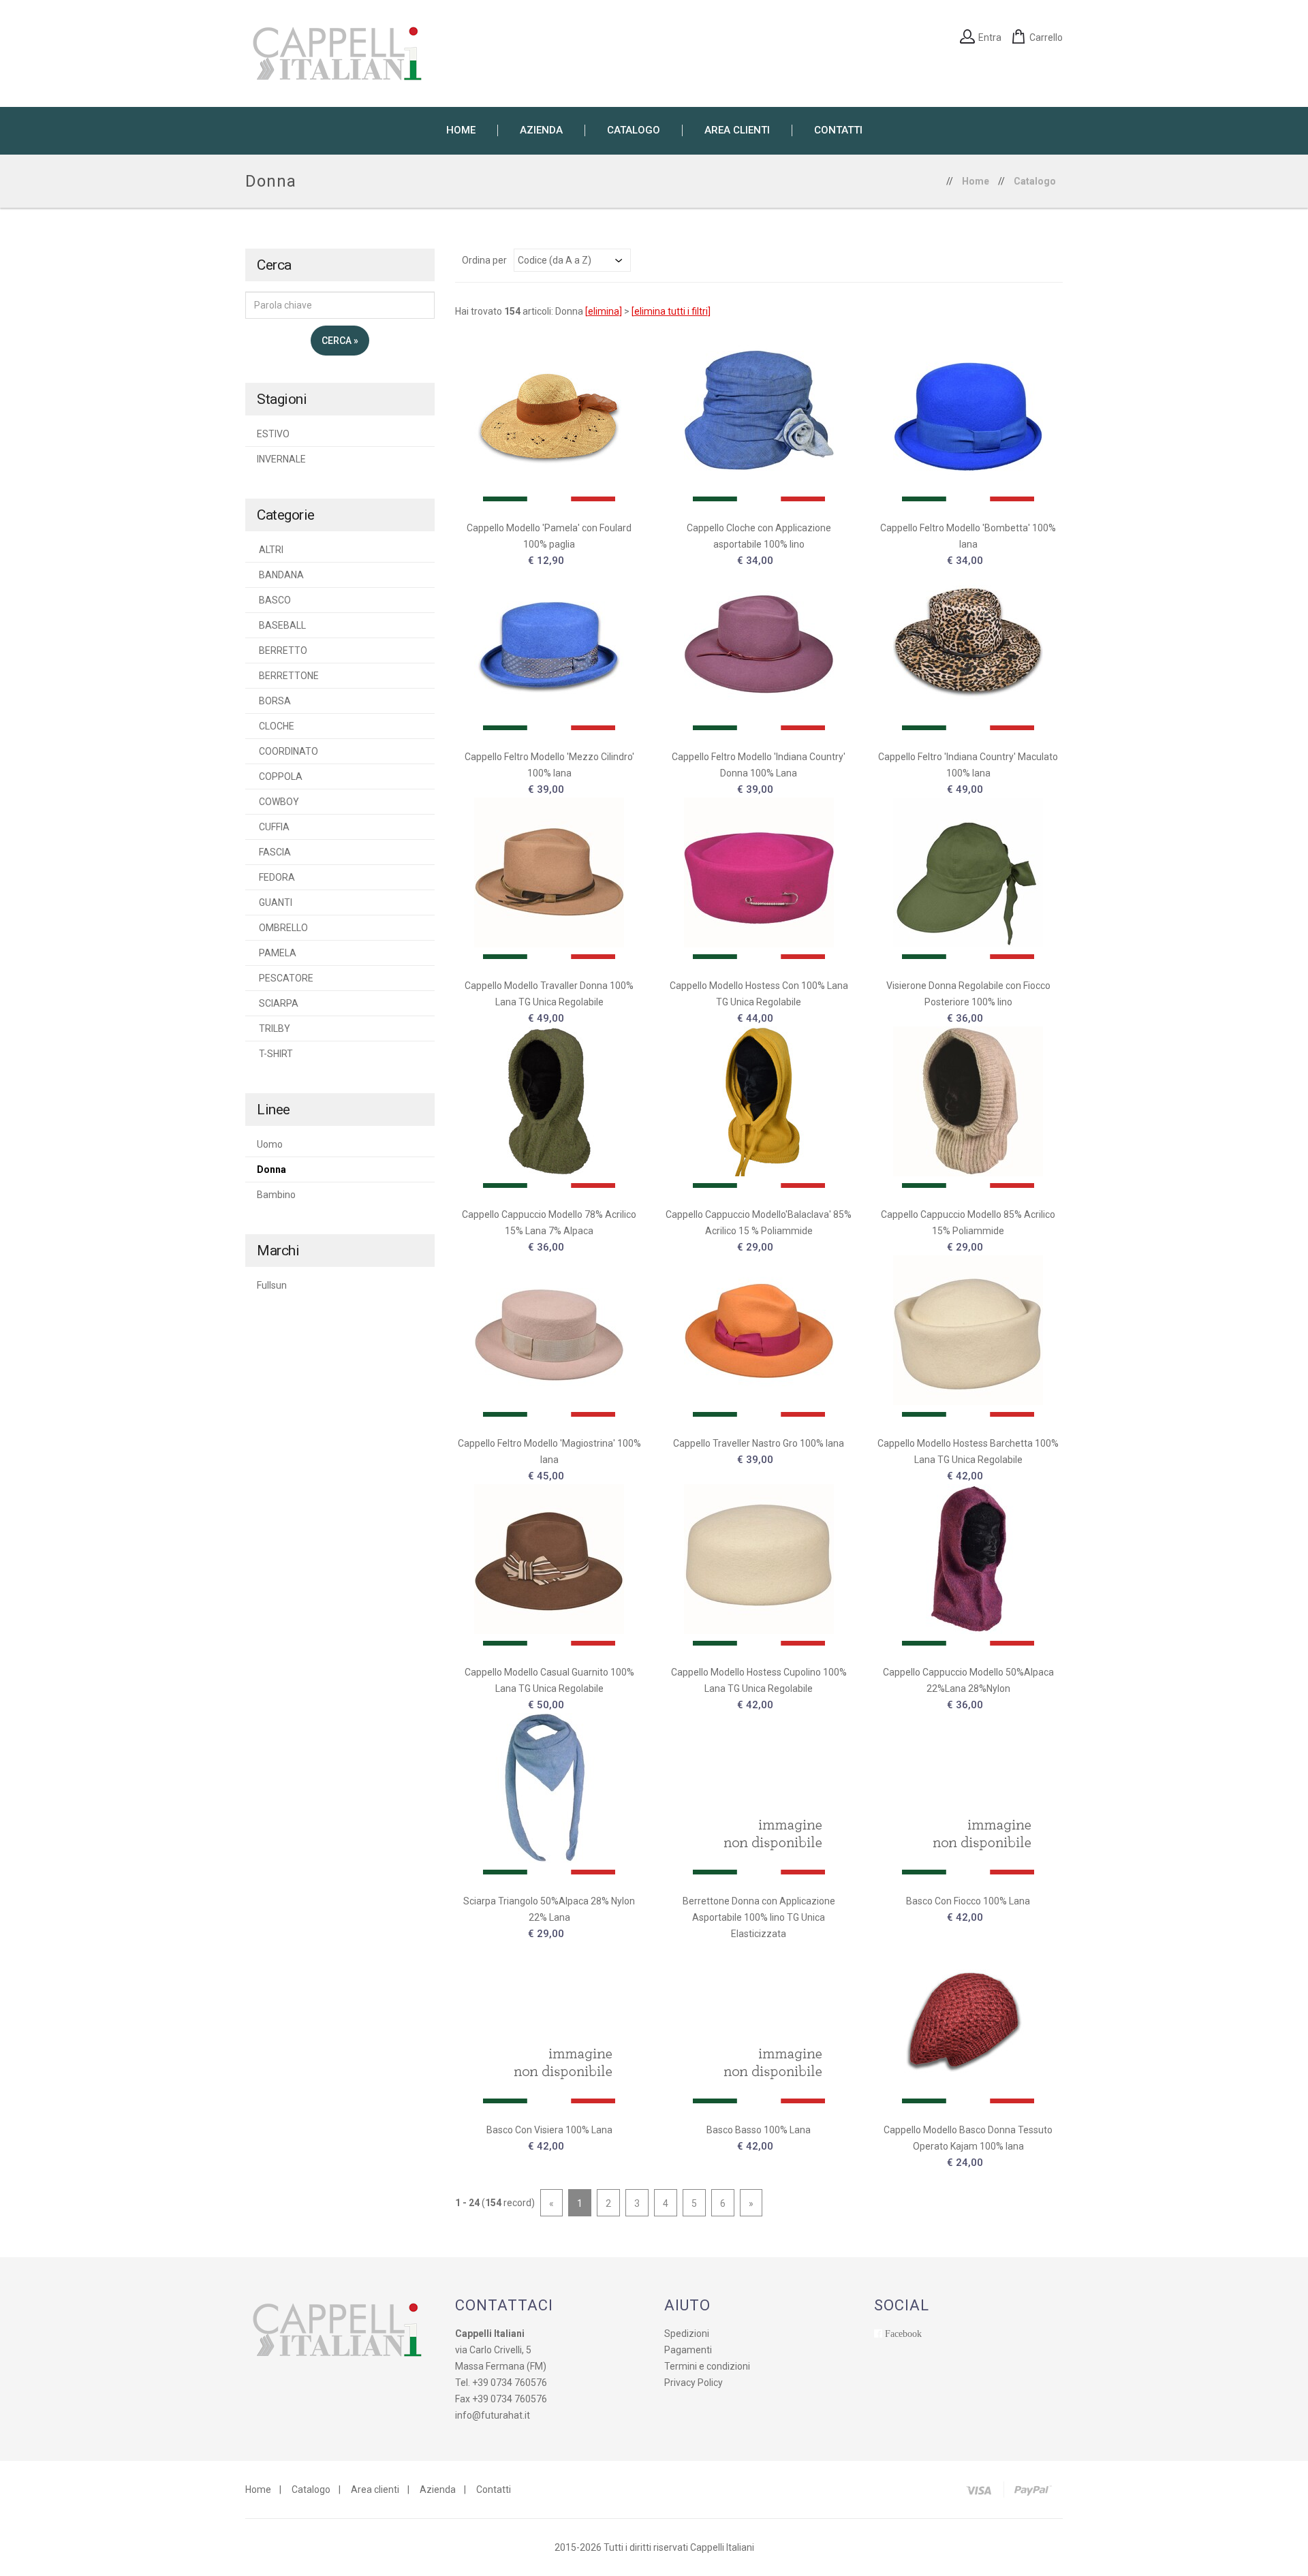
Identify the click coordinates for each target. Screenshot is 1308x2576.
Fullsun (272, 1285)
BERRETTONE (288, 676)
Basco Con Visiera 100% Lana (549, 2130)
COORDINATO (287, 751)
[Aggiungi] (549, 418)
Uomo (270, 1144)
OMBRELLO (282, 928)
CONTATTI (838, 130)
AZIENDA (541, 130)
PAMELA (277, 953)
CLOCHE (276, 726)
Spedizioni (687, 2334)
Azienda (438, 2489)
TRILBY (274, 1028)
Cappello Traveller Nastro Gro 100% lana (759, 1443)
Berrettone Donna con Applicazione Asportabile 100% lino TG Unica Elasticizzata (759, 1917)
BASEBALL (281, 625)
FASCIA (274, 852)
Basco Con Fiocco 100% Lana (968, 1901)
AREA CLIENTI (737, 130)
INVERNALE (281, 459)
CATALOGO (634, 130)
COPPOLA (280, 776)
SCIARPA (278, 1003)
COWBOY (278, 802)
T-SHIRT (275, 1054)
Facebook (903, 2334)
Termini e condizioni (707, 2366)
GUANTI (275, 902)
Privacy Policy (694, 2383)
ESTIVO (273, 434)
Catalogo (1035, 181)
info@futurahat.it (493, 2415)
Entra (990, 37)
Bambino (276, 1195)
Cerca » (340, 341)
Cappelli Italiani (722, 2547)
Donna (271, 1169)
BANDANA (280, 575)
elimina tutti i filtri (671, 311)
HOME (461, 130)
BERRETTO (282, 650)
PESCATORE (285, 978)
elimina (604, 311)
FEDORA (276, 877)
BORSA (274, 701)
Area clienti (375, 2489)
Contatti (494, 2489)
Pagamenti (688, 2350)
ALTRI (270, 550)
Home (976, 181)
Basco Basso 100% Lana (759, 2130)
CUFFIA (273, 827)
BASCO (274, 600)
